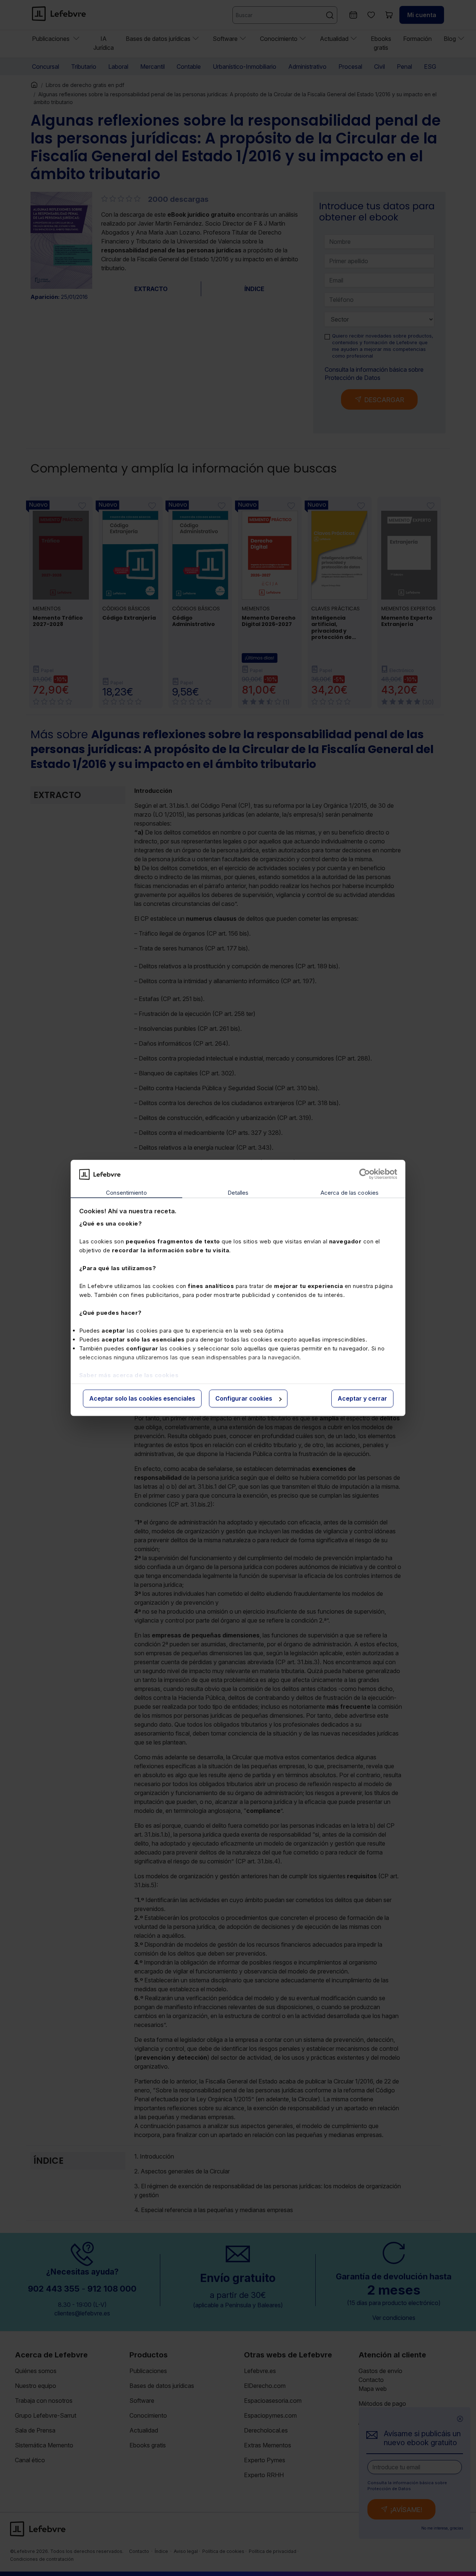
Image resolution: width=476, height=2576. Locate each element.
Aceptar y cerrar (362, 1398)
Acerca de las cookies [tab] (350, 1193)
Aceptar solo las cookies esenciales (142, 1398)
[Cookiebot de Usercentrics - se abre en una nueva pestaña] (365, 1174)
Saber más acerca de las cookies (129, 1375)
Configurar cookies (244, 1398)
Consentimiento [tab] (126, 1193)
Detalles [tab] (238, 1193)
